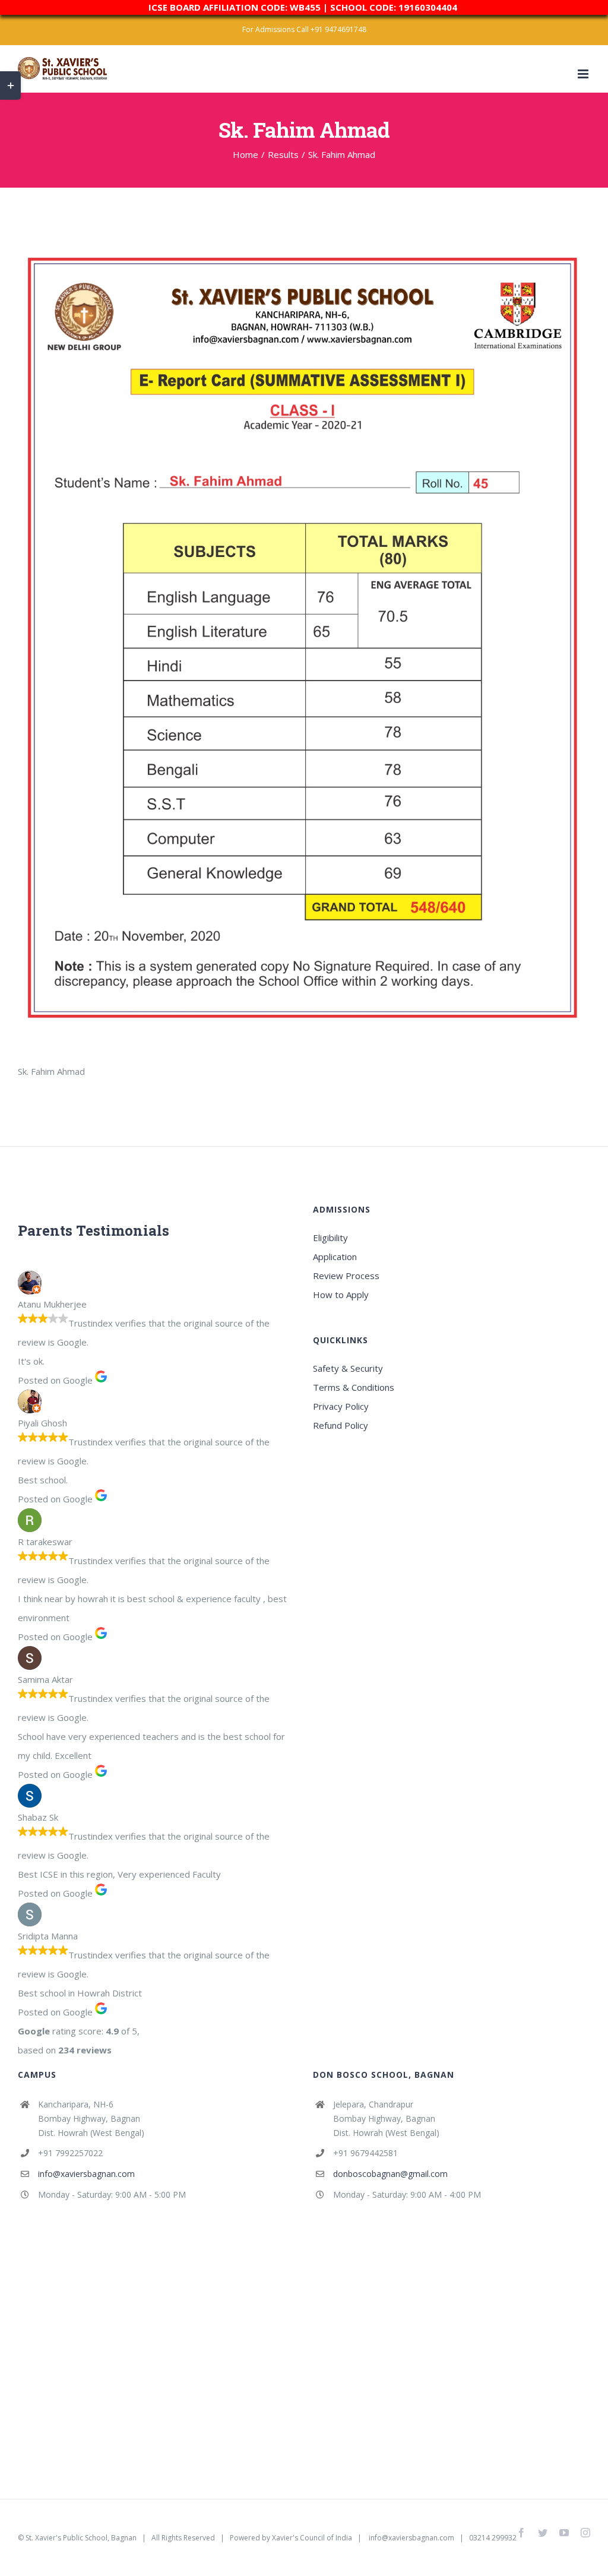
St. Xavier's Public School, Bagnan (81, 2538)
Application (335, 1257)
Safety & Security (348, 1368)
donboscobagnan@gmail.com (390, 2174)
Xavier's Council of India (312, 2538)
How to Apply (341, 1295)
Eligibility (330, 1238)
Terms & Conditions (354, 1387)
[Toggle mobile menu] (584, 74)
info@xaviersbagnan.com (86, 2174)
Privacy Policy (341, 1406)
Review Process (346, 1276)
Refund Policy (341, 1425)
